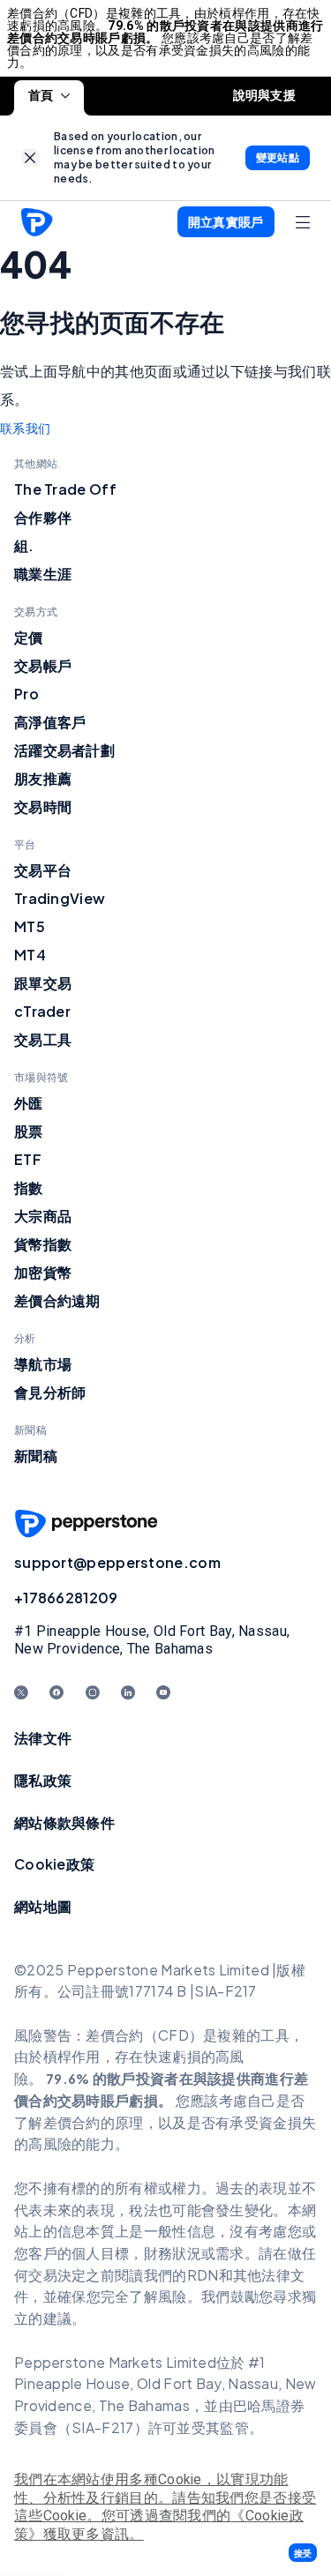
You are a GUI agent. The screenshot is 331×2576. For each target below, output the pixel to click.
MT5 (30, 926)
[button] (303, 2553)
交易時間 (43, 806)
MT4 (30, 955)
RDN (203, 2275)
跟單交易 (43, 983)
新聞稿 (36, 1456)
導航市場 (43, 1364)
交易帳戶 (43, 665)
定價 (29, 637)
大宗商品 (43, 1216)
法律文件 (43, 1738)
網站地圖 (43, 1906)
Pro (26, 694)
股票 (29, 1131)
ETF (28, 1159)
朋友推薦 (43, 778)
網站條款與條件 (64, 1822)
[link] (30, 157)
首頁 (41, 95)
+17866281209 (66, 1598)
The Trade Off (65, 489)
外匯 (29, 1103)
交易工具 (43, 1039)
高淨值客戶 (50, 722)
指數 (29, 1187)
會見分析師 (50, 1392)
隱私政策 (43, 1780)
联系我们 (25, 429)
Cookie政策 (54, 1864)
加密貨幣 (43, 1272)
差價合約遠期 (57, 1300)
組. (24, 545)
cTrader (42, 1011)
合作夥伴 (43, 517)
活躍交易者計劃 (64, 750)
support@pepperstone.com (117, 1562)
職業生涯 (43, 574)
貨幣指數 (43, 1244)
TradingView (60, 898)
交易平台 (43, 870)
